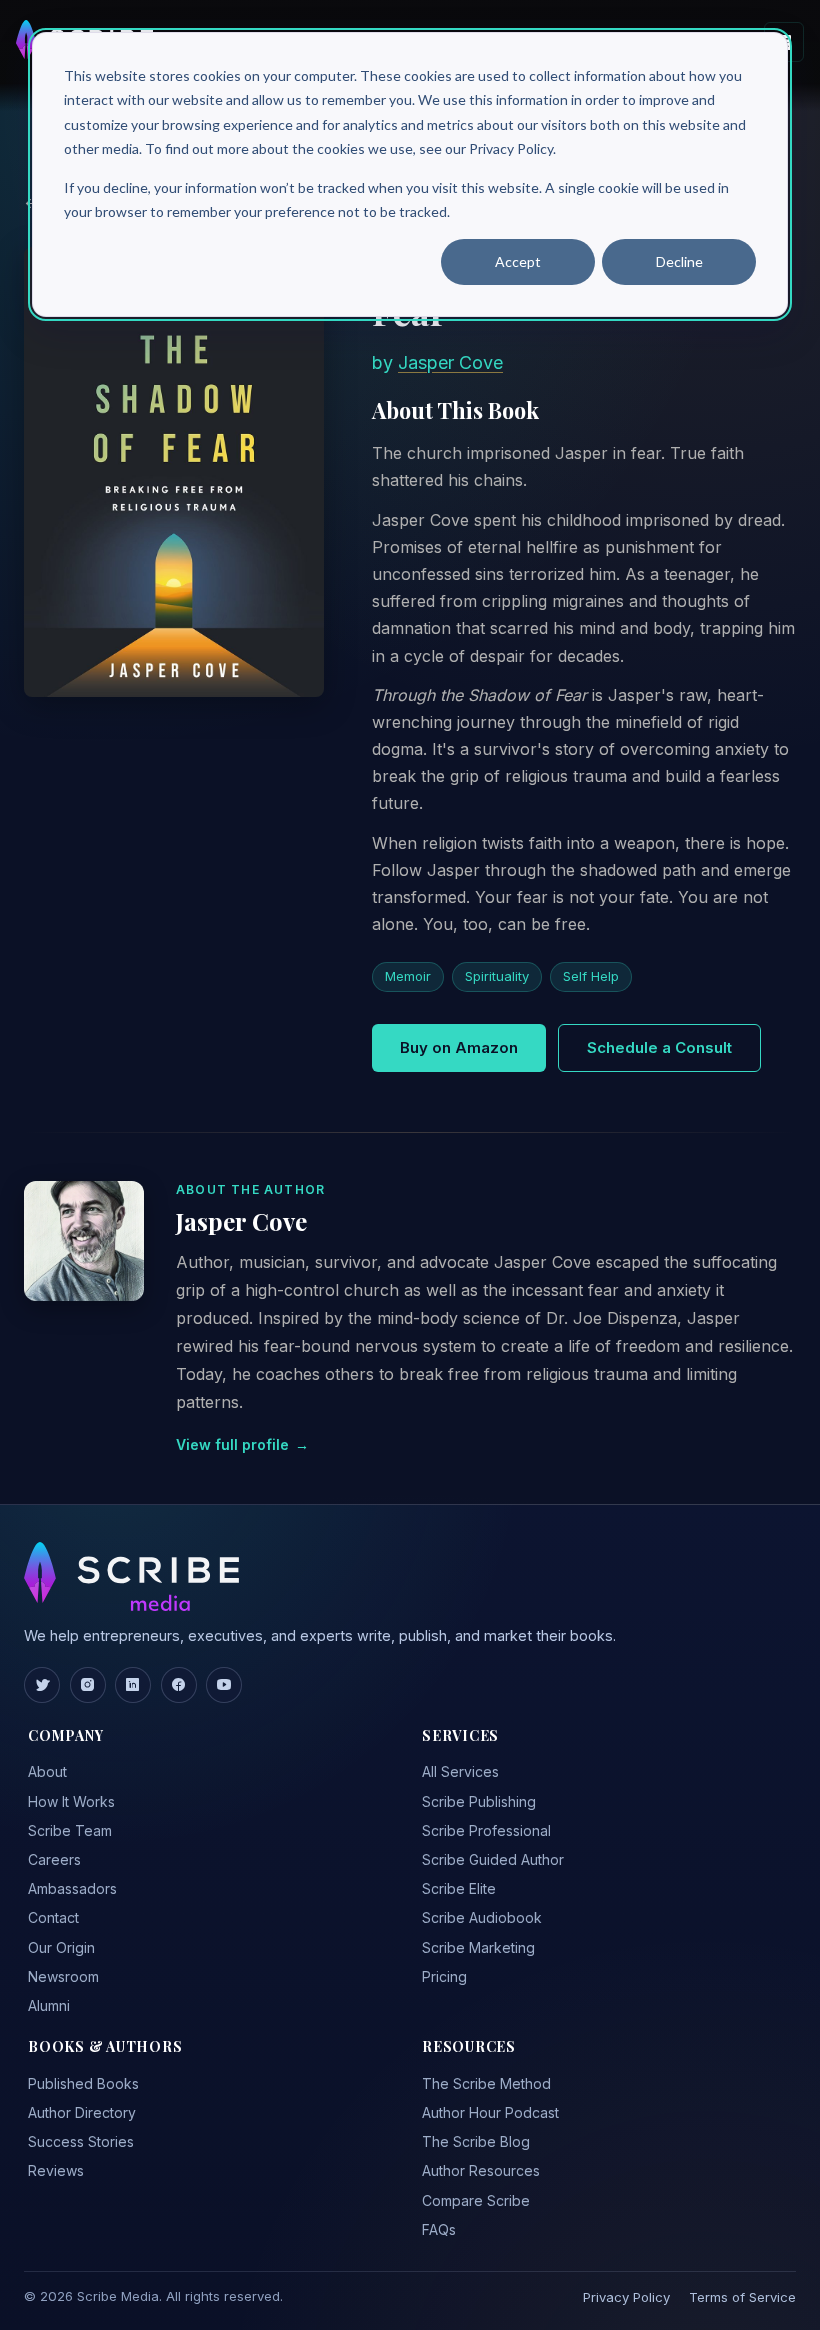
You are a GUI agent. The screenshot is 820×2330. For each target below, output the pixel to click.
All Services (460, 1771)
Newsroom (63, 1976)
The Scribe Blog (476, 2141)
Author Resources (481, 2170)
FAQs (439, 2229)
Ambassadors (72, 1888)
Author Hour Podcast (490, 2112)
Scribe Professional (486, 1830)
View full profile (242, 1444)
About (47, 1771)
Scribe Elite (459, 1888)
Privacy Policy (626, 2297)
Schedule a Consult (659, 1047)
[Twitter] (42, 1685)
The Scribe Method (486, 2083)
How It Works (71, 1801)
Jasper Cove (450, 362)
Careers (54, 1859)
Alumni (49, 2005)
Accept (518, 261)
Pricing (444, 1976)
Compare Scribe (476, 2200)
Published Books (83, 2083)
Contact (53, 1917)
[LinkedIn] (133, 1685)
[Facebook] (179, 1685)
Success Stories (81, 2141)
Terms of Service (742, 2297)
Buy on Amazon (459, 1047)
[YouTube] (224, 1685)
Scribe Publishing (479, 1801)
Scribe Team (70, 1830)
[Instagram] (88, 1685)
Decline (679, 261)
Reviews (56, 2170)
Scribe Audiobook (482, 1917)
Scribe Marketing (478, 1947)
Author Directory (82, 2112)
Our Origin (61, 1947)
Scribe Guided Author (493, 1859)
